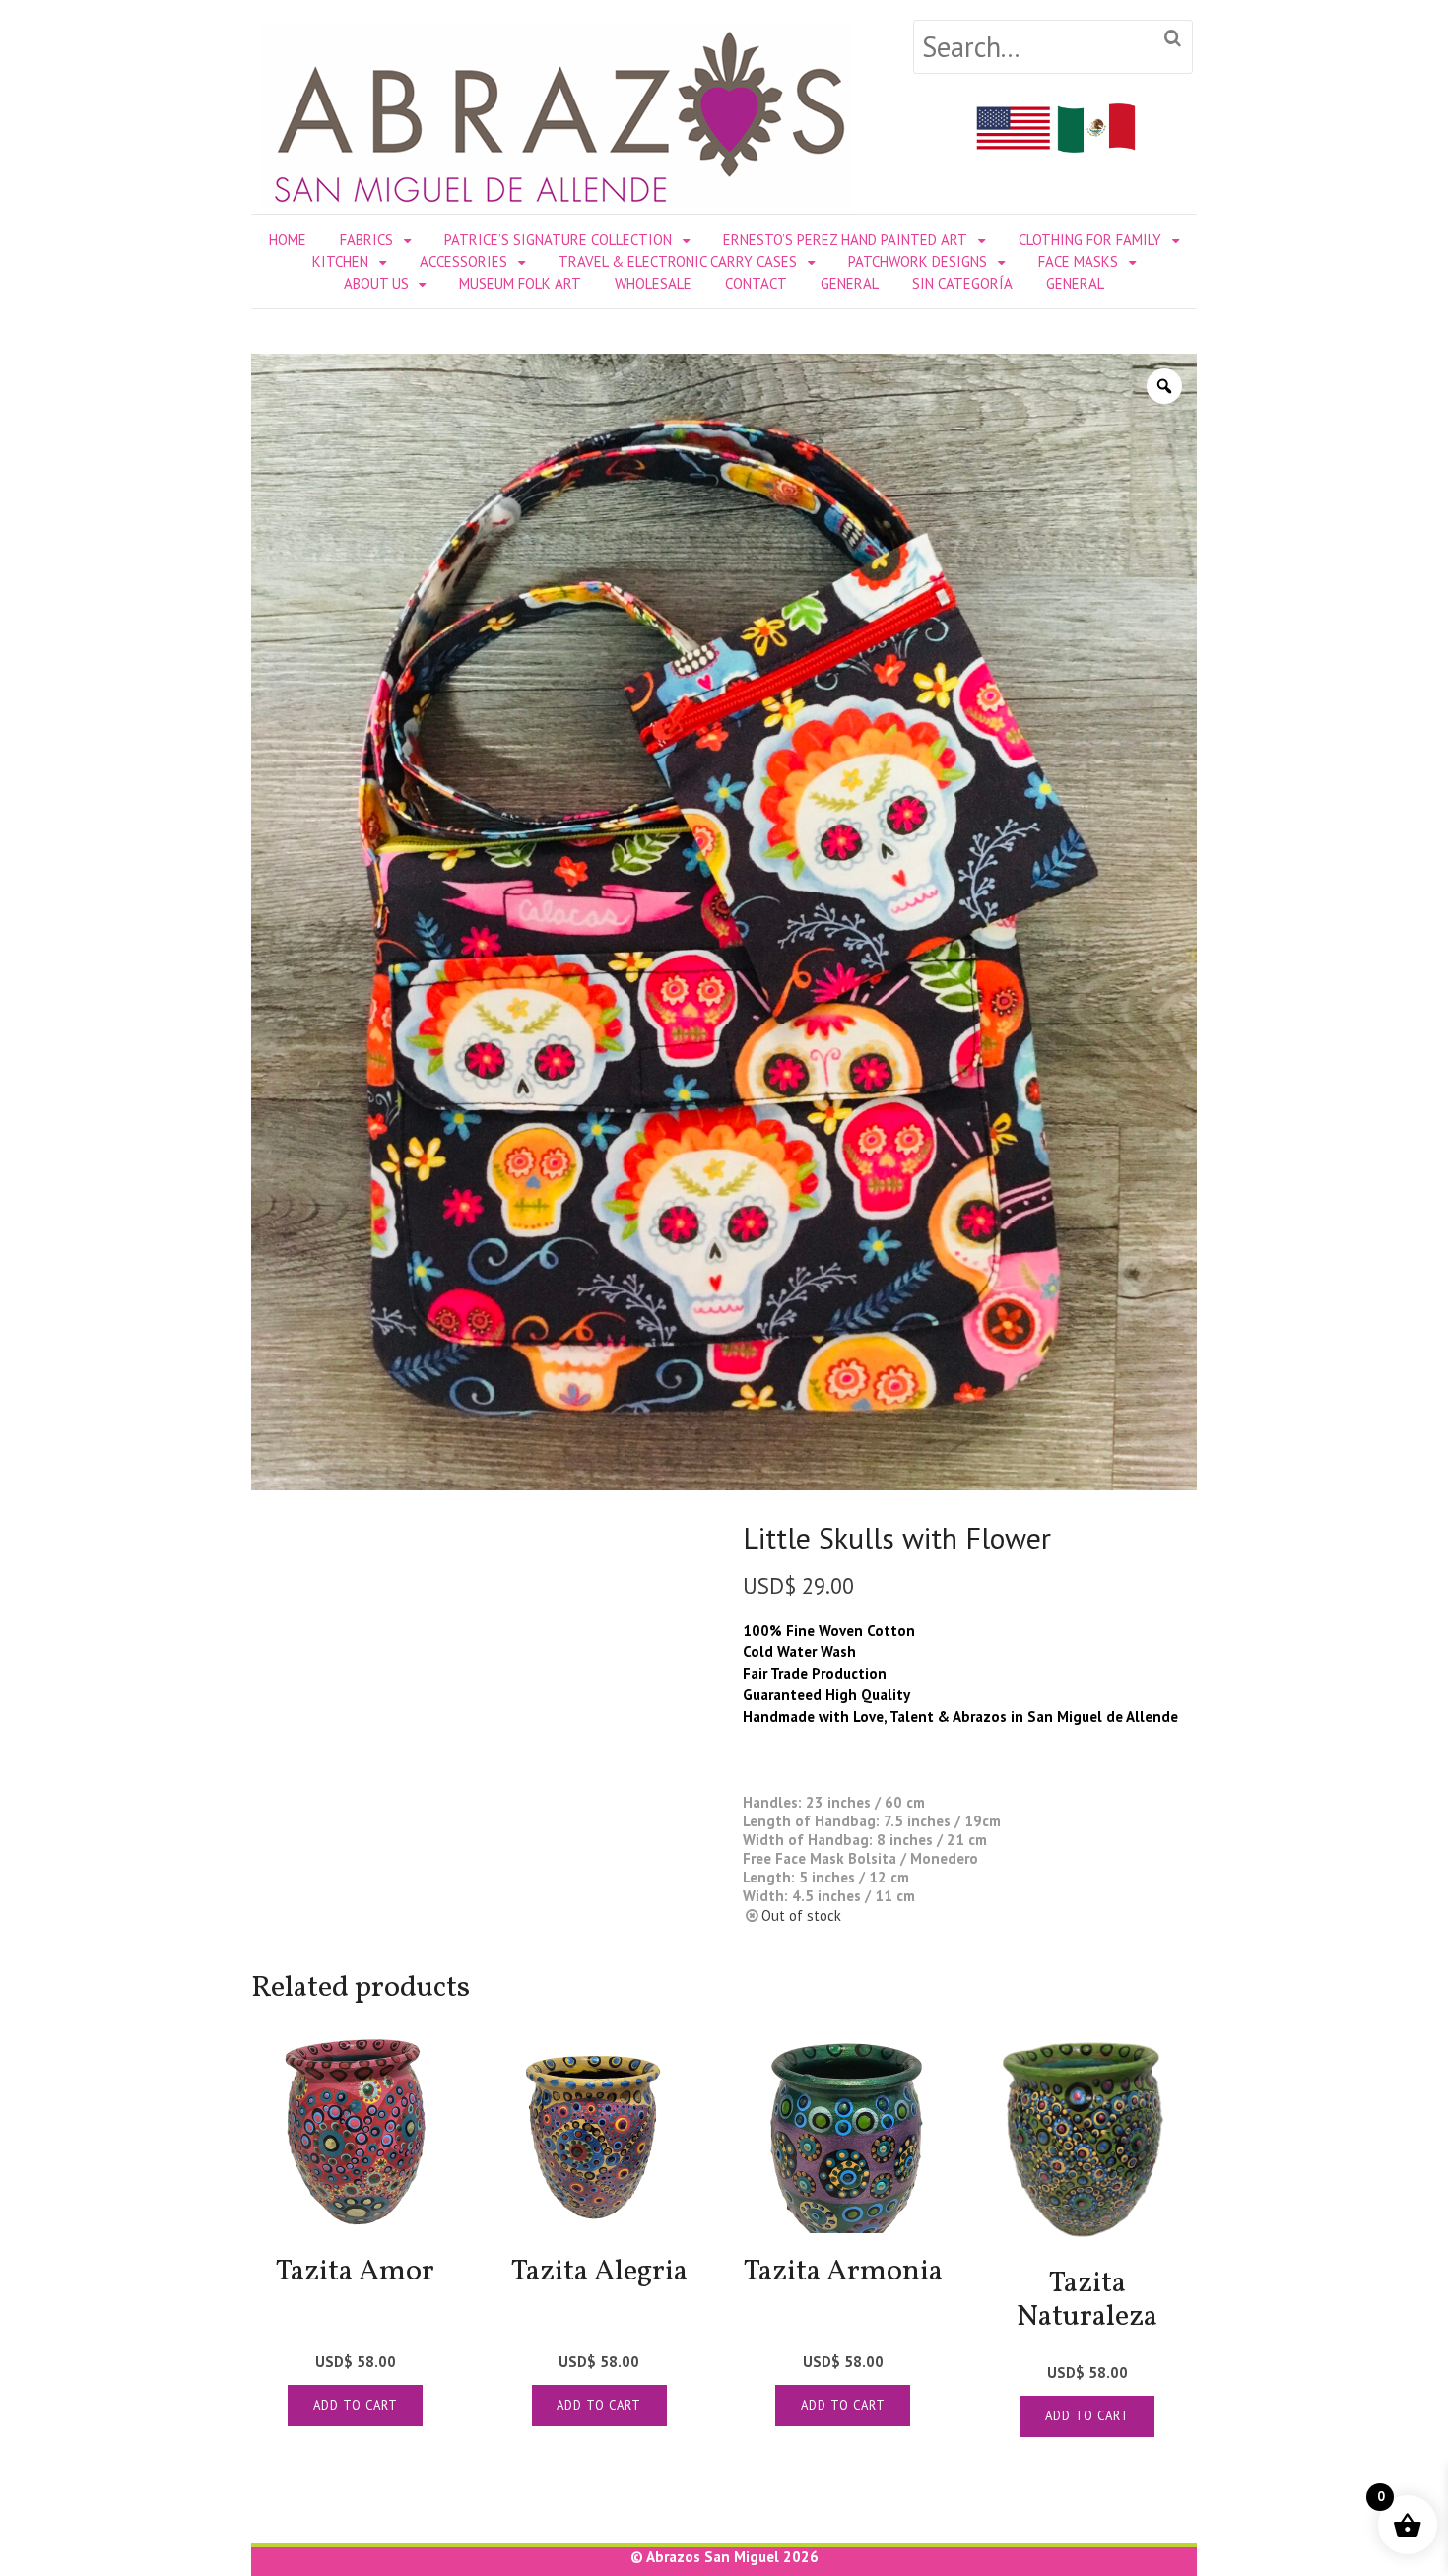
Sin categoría (962, 283)
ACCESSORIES (463, 262)
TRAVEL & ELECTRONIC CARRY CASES (678, 262)
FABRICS (366, 240)
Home (288, 240)
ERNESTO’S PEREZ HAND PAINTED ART (845, 240)
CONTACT (756, 283)
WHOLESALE (653, 283)
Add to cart (356, 2405)
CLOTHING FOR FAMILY (1090, 240)
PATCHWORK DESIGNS (918, 262)
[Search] (1173, 39)
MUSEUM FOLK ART (520, 283)
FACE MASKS (1078, 262)
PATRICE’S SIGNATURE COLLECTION (558, 240)
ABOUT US (376, 283)
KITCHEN (340, 262)
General (850, 283)
